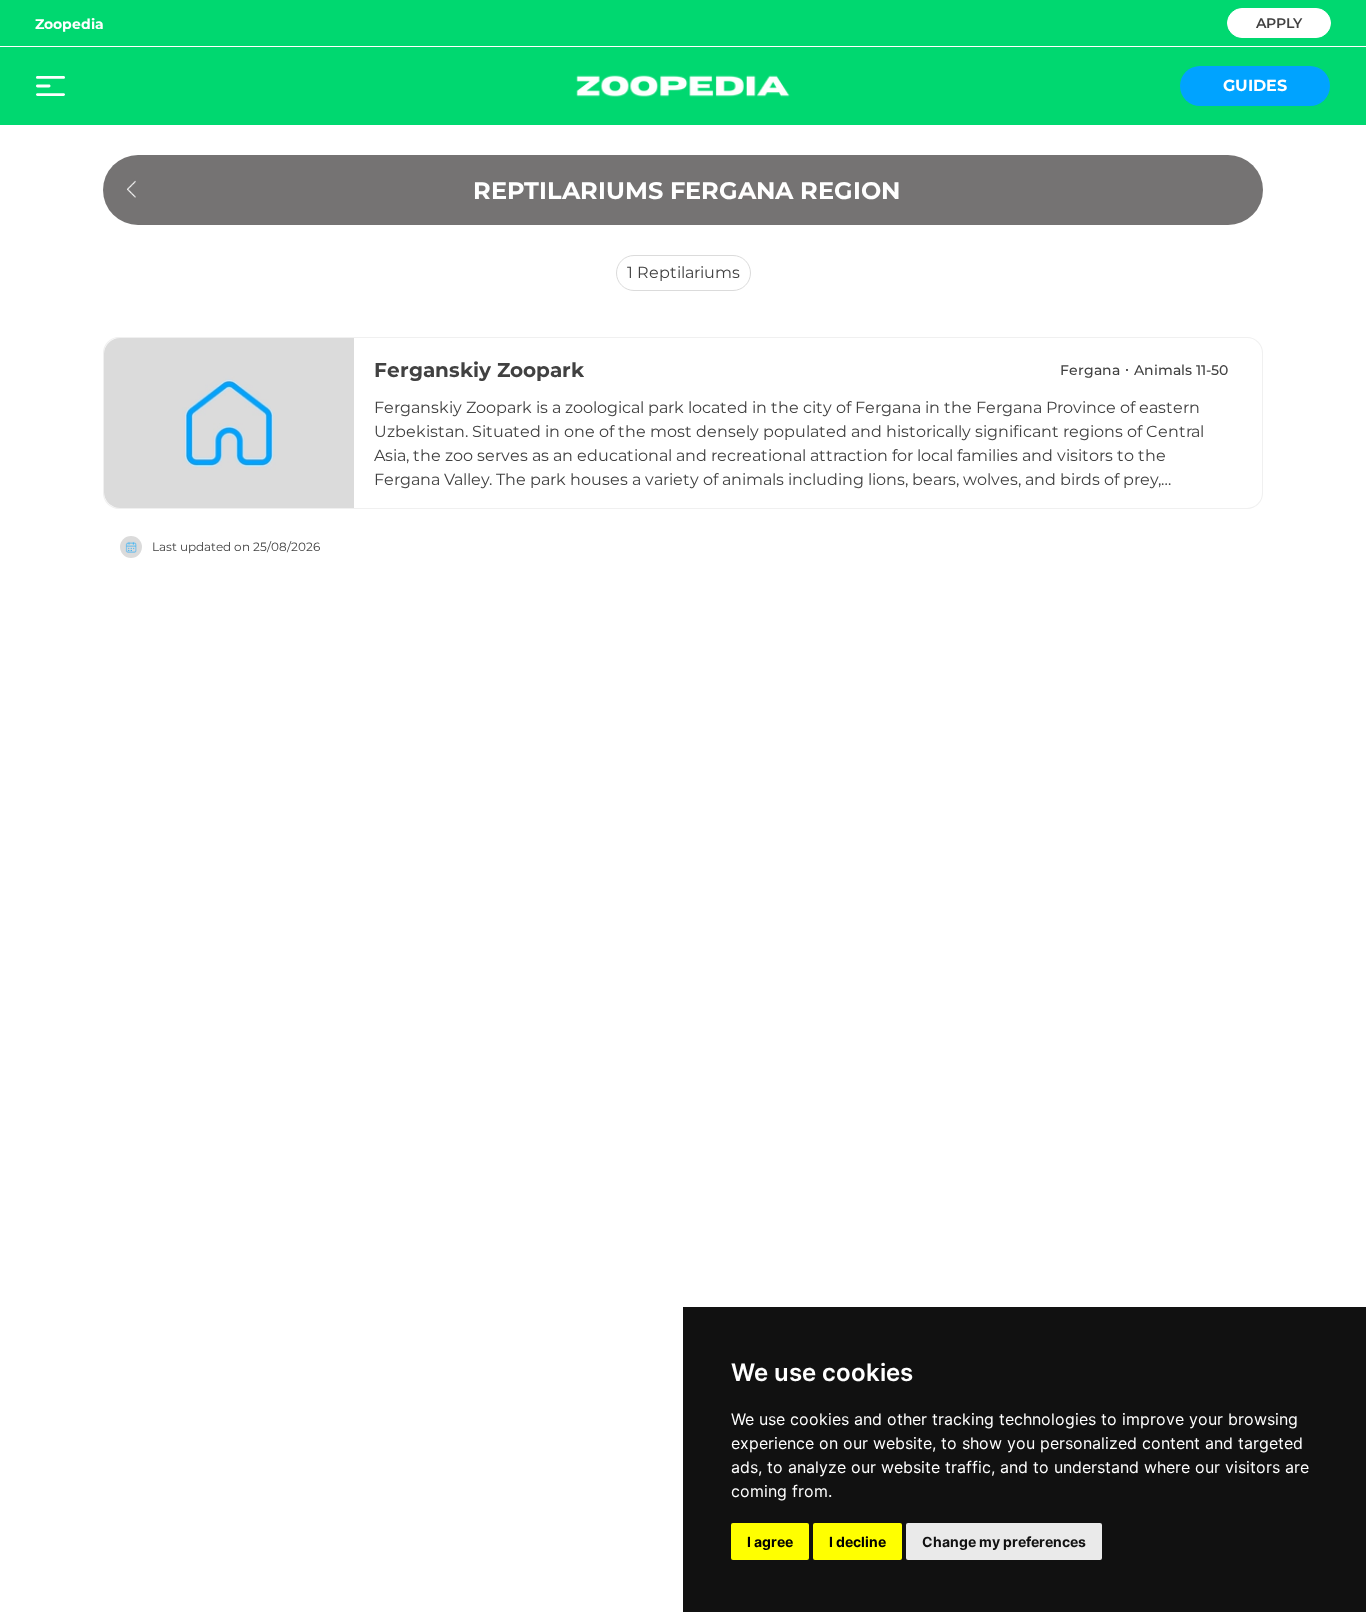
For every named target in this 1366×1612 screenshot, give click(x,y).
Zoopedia (69, 24)
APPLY (1279, 21)
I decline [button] (857, 1541)
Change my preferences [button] (1004, 1541)
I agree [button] (770, 1541)
